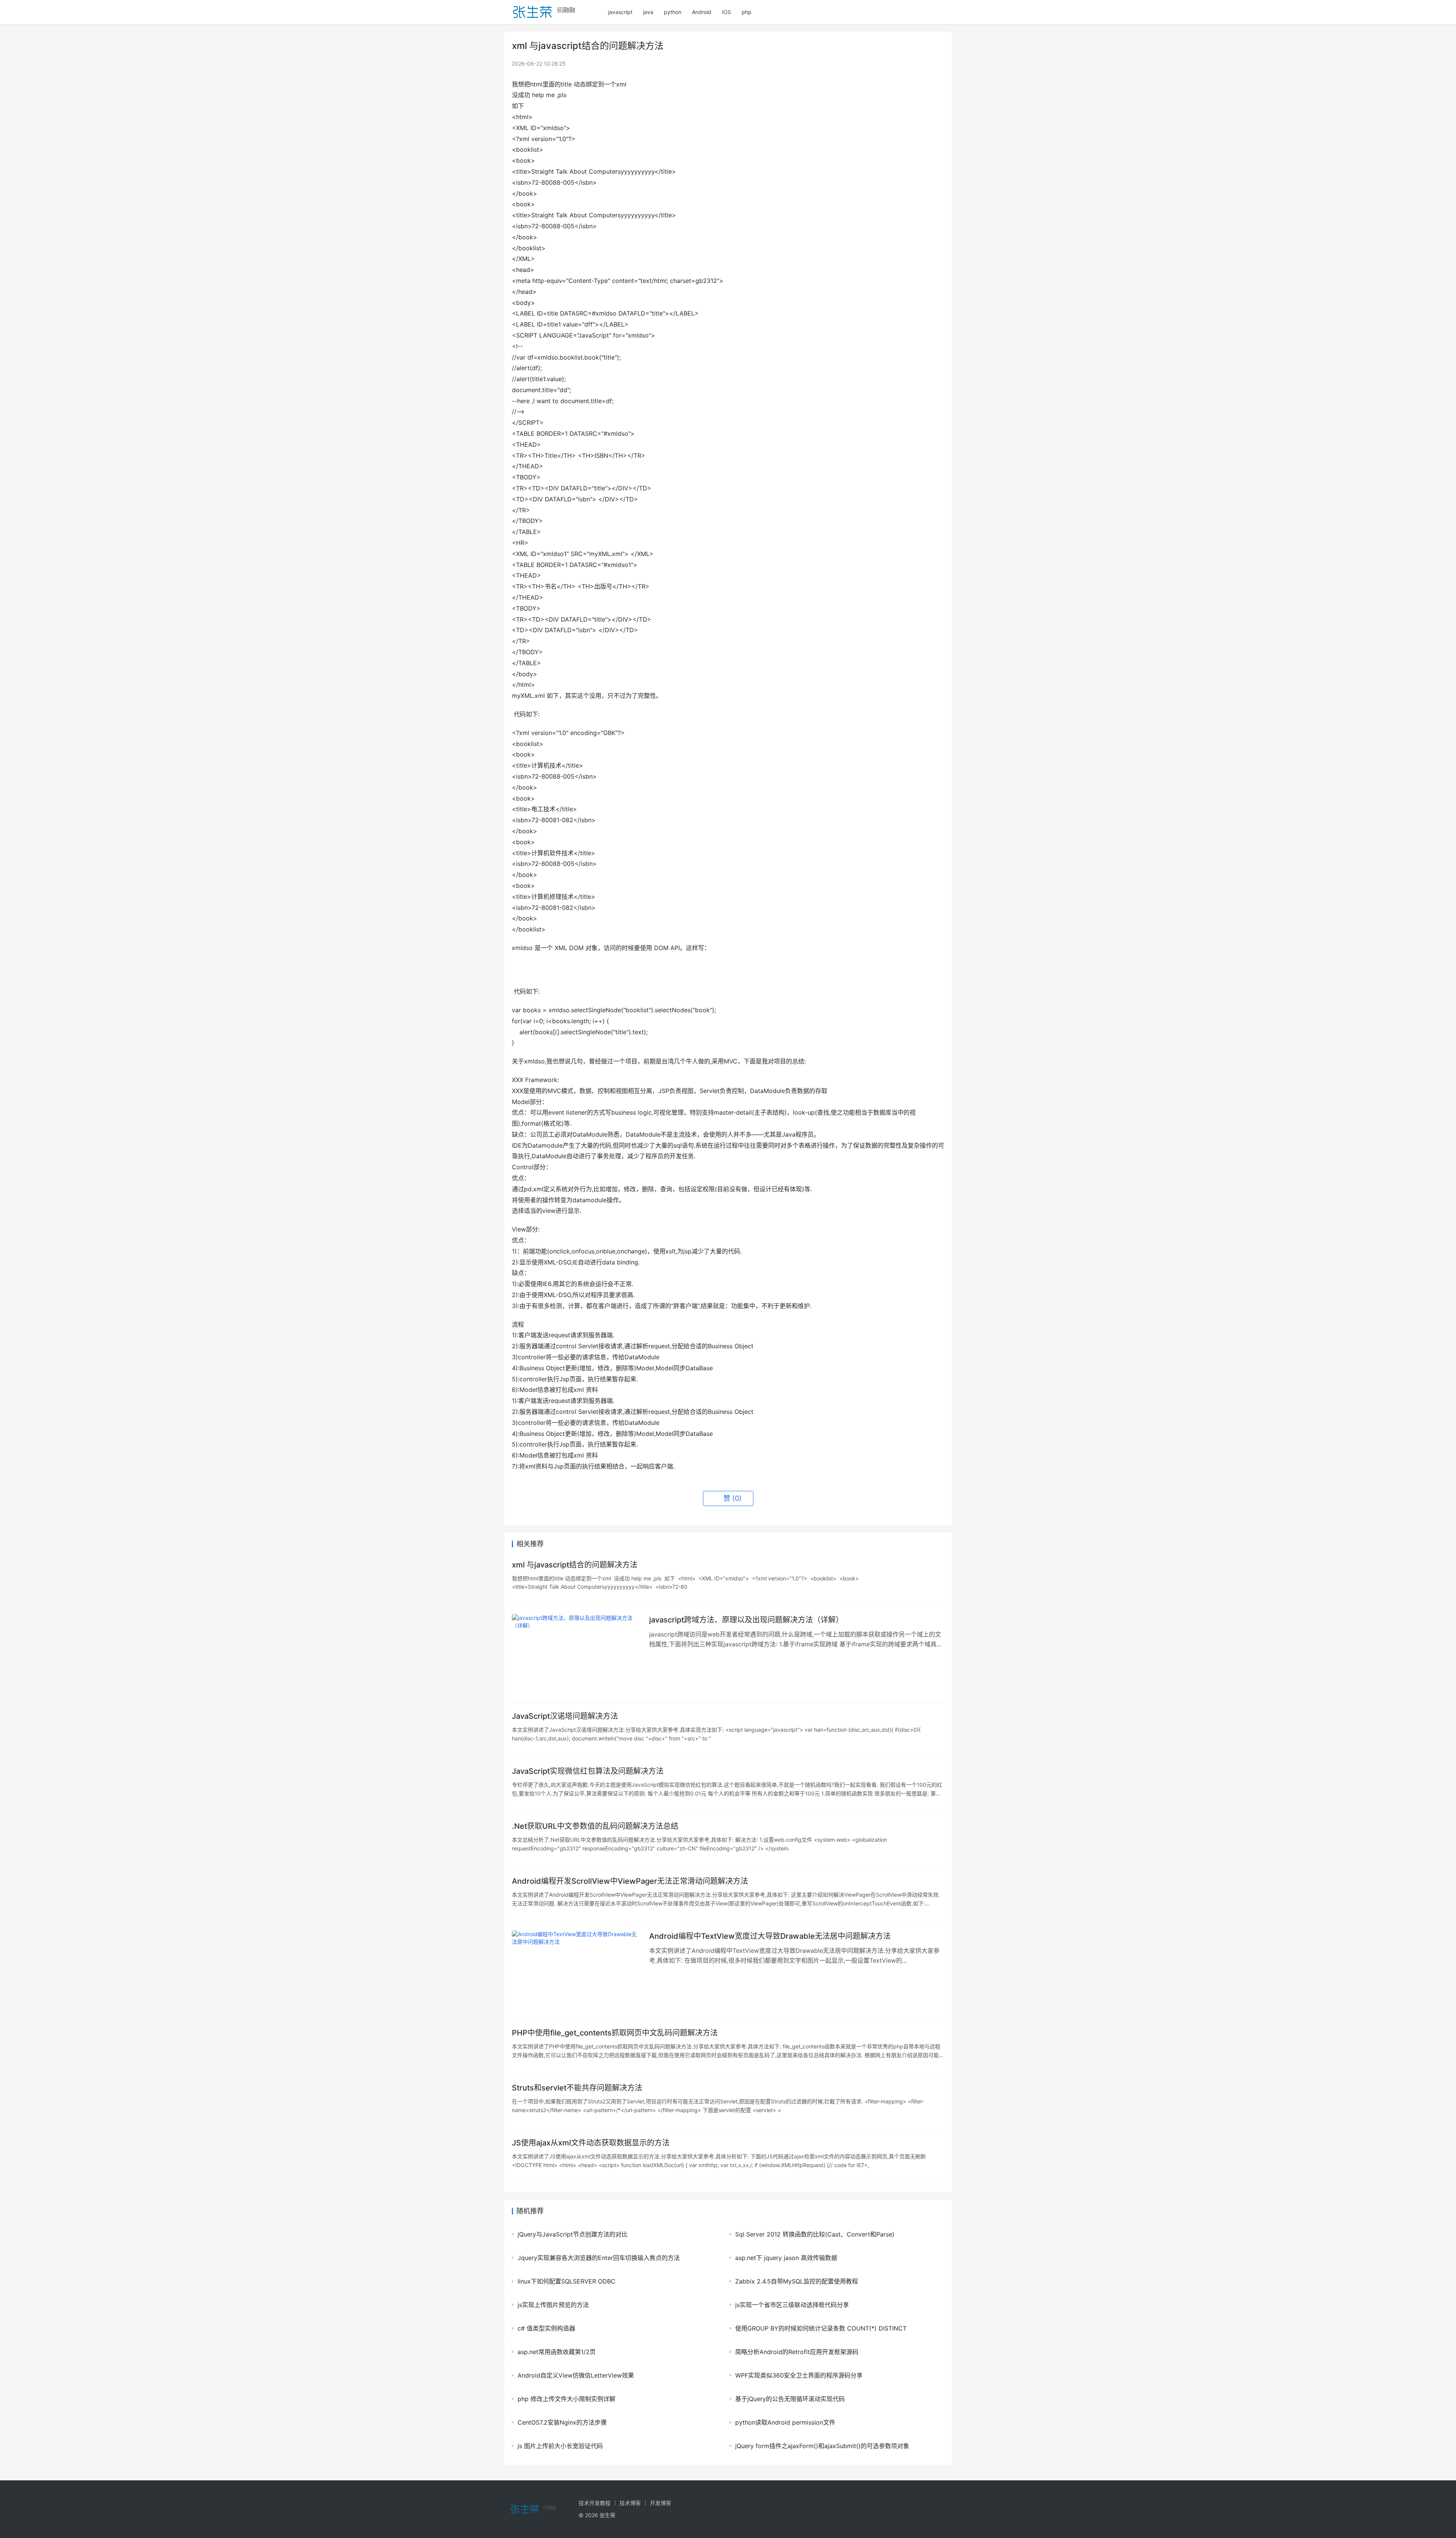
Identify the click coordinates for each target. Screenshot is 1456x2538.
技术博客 (630, 2503)
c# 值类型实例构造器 (546, 2328)
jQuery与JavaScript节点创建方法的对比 (573, 2234)
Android (702, 12)
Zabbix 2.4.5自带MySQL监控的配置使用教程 (797, 2281)
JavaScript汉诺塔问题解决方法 (565, 1716)
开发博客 (661, 2503)
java (648, 12)
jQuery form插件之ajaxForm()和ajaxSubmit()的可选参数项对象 (822, 2446)
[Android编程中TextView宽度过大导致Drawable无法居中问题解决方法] (577, 1971)
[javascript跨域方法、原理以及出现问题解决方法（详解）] (577, 1655)
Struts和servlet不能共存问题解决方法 (577, 2088)
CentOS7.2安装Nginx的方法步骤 (562, 2422)
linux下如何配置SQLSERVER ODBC (566, 2281)
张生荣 (607, 2515)
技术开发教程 (595, 2503)
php (747, 12)
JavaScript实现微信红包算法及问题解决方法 (588, 1771)
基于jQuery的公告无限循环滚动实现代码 (790, 2399)
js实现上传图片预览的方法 (553, 2305)
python (673, 12)
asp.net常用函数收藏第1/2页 (557, 2352)
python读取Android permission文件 (785, 2422)
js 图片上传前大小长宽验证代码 (560, 2446)
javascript (620, 12)
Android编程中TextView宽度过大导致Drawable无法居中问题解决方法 (770, 1936)
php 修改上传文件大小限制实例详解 (566, 2399)
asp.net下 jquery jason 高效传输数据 (786, 2258)
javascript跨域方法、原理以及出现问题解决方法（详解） (746, 1620)
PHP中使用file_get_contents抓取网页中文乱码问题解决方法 (615, 2033)
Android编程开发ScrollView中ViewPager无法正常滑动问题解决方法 (630, 1881)
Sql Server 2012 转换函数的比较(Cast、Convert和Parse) (815, 2234)
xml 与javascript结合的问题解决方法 (575, 1565)
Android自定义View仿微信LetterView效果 (576, 2375)
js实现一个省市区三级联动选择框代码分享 (792, 2305)
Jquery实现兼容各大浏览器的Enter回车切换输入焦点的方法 (599, 2258)
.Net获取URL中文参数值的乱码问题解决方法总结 (595, 1826)
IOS (726, 12)
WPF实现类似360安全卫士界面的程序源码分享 (799, 2375)
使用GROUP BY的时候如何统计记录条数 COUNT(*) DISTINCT (821, 2328)
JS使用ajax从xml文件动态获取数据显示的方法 (591, 2143)
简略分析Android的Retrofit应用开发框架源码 (797, 2352)
